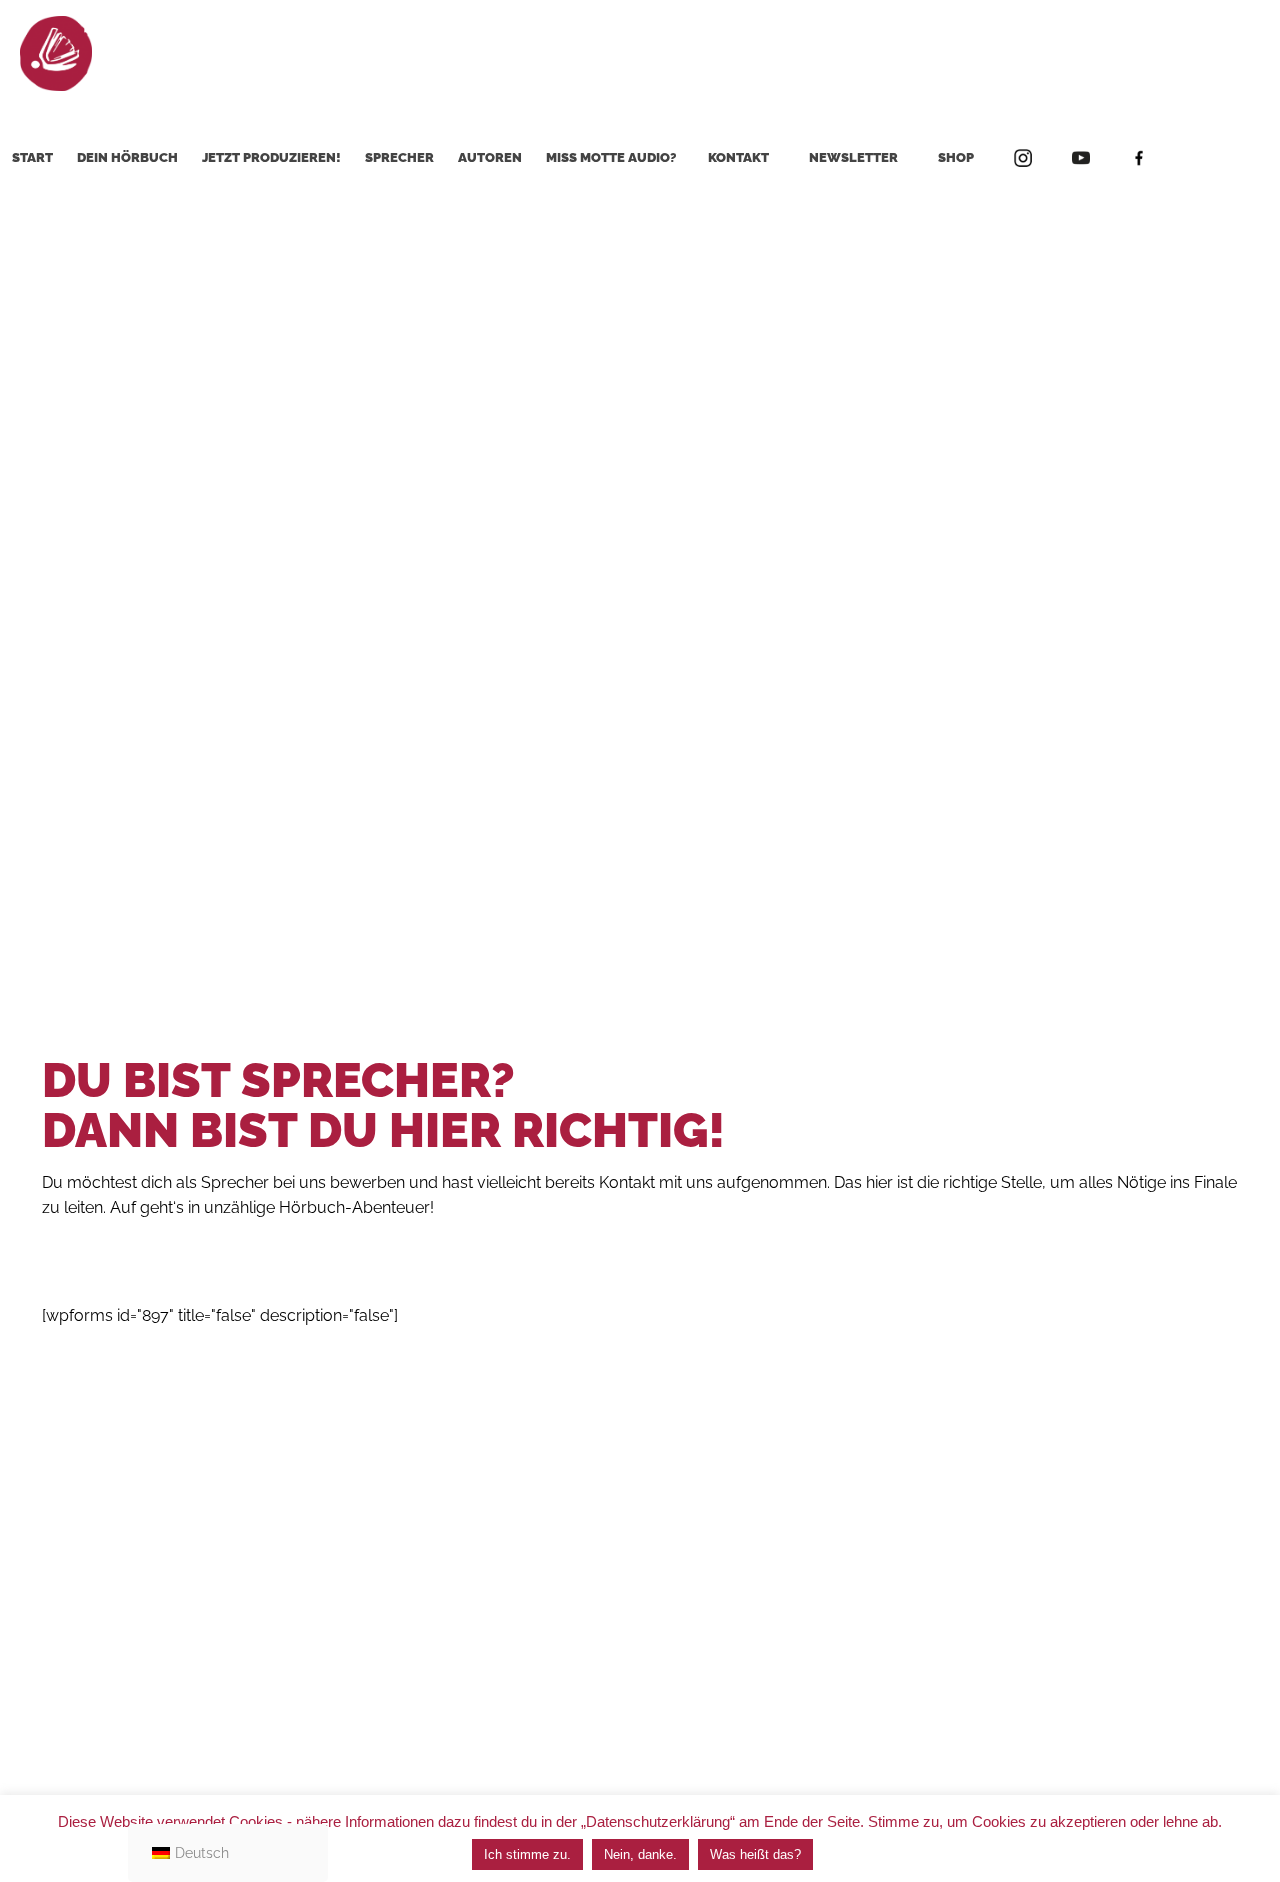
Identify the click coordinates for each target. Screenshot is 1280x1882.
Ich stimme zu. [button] (527, 1854)
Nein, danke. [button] (640, 1854)
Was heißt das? (755, 1854)
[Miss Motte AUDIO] (56, 52)
